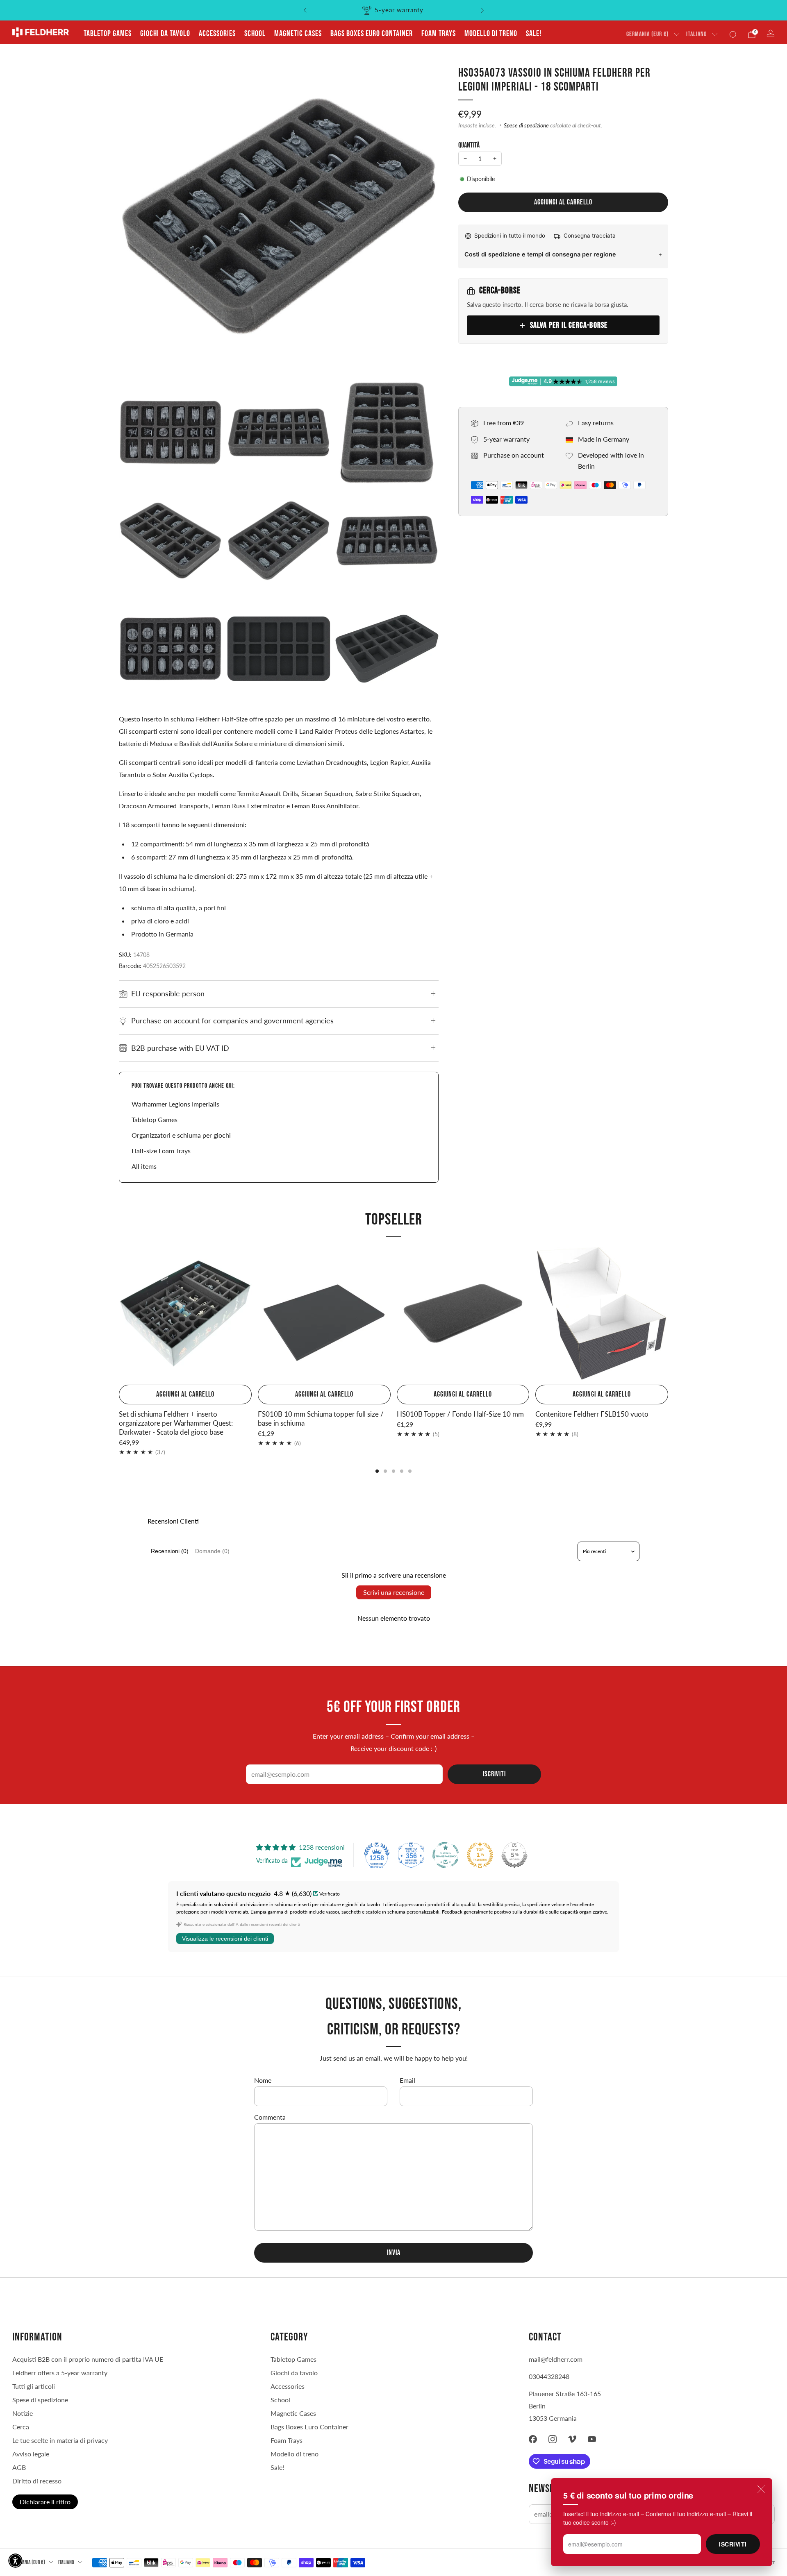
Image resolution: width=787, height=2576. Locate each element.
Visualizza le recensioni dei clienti (225, 1939)
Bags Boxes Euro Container (372, 34)
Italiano (696, 34)
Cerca (21, 2427)
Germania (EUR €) (647, 34)
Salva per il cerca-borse (569, 325)
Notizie (23, 2413)
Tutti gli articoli (34, 2386)
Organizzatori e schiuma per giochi (181, 1135)
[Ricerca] (733, 34)
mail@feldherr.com (556, 2359)
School (255, 34)
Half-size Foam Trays (161, 1151)
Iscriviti (733, 2544)
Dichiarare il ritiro (45, 2502)
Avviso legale (31, 2454)
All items (144, 1166)
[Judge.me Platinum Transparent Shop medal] (446, 1855)
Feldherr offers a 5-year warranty (60, 2373)
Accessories (217, 34)
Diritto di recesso (37, 2481)
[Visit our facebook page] (533, 2439)
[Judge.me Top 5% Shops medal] (514, 1855)
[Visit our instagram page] (553, 2439)
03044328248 (549, 2376)
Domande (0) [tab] (212, 1551)
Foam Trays (439, 34)
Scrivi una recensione (394, 1592)
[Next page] (668, 1314)
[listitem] (394, 10)
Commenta (270, 2117)
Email (407, 2080)
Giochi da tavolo (165, 34)
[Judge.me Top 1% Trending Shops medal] (480, 1855)
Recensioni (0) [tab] (170, 1551)
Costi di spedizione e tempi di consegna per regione (540, 254)
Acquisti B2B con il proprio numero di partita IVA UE (88, 2359)
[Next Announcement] (482, 10)
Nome (263, 2080)
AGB (19, 2467)
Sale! (534, 34)
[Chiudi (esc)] (761, 2489)
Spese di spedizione (526, 125)
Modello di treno (491, 34)
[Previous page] (119, 1314)
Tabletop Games (108, 34)
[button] (15, 2561)
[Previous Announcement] (305, 10)
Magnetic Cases (298, 34)
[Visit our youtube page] (592, 2439)
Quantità (469, 145)
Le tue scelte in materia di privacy (60, 2440)
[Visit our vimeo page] (572, 2439)
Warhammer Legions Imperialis (175, 1104)
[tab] (377, 1471)
